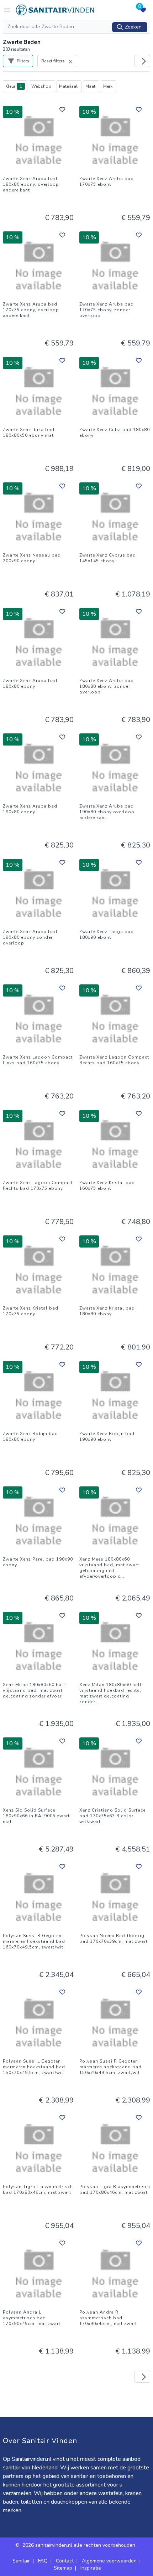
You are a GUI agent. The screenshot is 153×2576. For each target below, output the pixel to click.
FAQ (43, 2561)
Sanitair (21, 2561)
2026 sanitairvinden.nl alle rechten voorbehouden (80, 2545)
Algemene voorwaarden (109, 2561)
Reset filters (53, 61)
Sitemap (63, 2568)
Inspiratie (91, 2568)
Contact (65, 2561)
